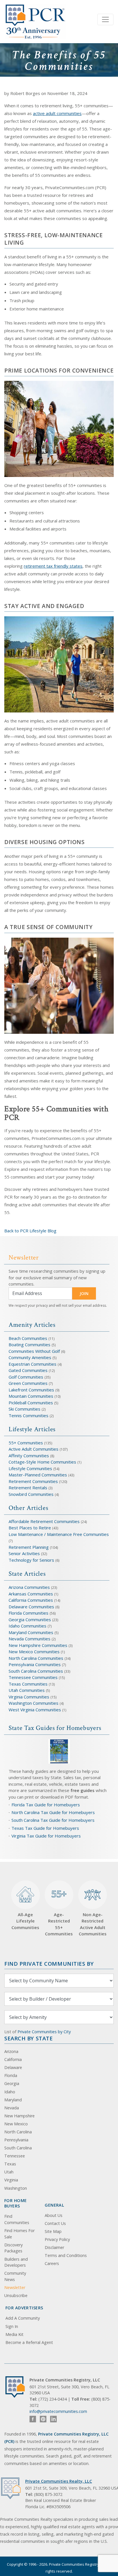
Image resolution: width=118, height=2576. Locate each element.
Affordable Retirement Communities (44, 1521)
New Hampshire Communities (39, 1645)
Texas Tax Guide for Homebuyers (45, 1828)
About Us (54, 2215)
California (13, 2059)
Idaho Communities (28, 1626)
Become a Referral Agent (29, 2342)
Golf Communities (26, 1377)
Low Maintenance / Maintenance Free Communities (59, 1534)
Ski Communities (25, 1409)
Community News (15, 2276)
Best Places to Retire (30, 1528)
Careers (52, 2263)
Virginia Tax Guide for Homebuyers (46, 1836)
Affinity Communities (29, 1456)
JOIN (84, 1293)
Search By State (28, 2038)
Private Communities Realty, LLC (59, 2481)
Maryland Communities (31, 1632)
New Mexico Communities (34, 1652)
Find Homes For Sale (19, 2234)
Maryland (13, 2100)
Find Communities (17, 2219)
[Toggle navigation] (105, 19)
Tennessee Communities (34, 1677)
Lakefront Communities (31, 1390)
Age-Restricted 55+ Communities (59, 1912)
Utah (9, 2172)
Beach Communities (28, 1338)
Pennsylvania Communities (35, 1664)
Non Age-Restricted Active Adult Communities (93, 1924)
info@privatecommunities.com (58, 2411)
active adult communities (57, 113)
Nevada (12, 2108)
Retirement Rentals (28, 1488)
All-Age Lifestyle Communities (25, 1921)
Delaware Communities (31, 1607)
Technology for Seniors (31, 1560)
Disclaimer (54, 2247)
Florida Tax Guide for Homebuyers (46, 1805)
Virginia (11, 2180)
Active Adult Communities (34, 1449)
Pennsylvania (16, 2140)
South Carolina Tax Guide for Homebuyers (53, 1820)
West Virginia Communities (35, 1710)
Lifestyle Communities (31, 1468)
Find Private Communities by (49, 1964)
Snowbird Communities (31, 1494)
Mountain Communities (31, 1396)
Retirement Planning (29, 1547)
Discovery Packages (13, 2248)
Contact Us (55, 2223)
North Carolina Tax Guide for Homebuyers (53, 1812)
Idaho (10, 2092)
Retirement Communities (33, 1481)
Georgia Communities (30, 1619)
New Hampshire (19, 2116)
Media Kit (14, 2334)
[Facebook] (33, 2419)
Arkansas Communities (31, 1594)
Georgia (12, 2083)
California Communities (31, 1600)
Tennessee (15, 2156)
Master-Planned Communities (38, 1475)
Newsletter (15, 2287)
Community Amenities (31, 1357)
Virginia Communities (29, 1697)
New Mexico (16, 2124)
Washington (16, 2188)
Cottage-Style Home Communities (42, 1462)
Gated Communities (28, 1370)
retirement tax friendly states (53, 566)
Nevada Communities (29, 1639)
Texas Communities (28, 1684)
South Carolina (18, 2148)
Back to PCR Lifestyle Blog (30, 1231)
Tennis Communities (28, 1415)
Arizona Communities (29, 1587)
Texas (10, 2164)
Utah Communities (27, 1690)
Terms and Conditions (66, 2255)
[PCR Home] (17, 2387)
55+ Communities (26, 1443)
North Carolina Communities (37, 1658)
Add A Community (23, 2318)
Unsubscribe (16, 2295)
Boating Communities (29, 1345)
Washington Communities (34, 1703)
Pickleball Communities (31, 1403)
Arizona (11, 2051)
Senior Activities (24, 1553)
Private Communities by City (44, 2032)
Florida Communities (28, 1613)
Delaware (13, 2067)
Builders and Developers (16, 2262)
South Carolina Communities (36, 1671)
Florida (11, 2075)
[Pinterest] (43, 2419)
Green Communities (29, 1383)
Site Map (53, 2231)
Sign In (12, 2326)
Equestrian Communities (33, 1364)
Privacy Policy (57, 2239)
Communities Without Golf (34, 1351)
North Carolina (18, 2132)
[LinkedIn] (53, 2419)
